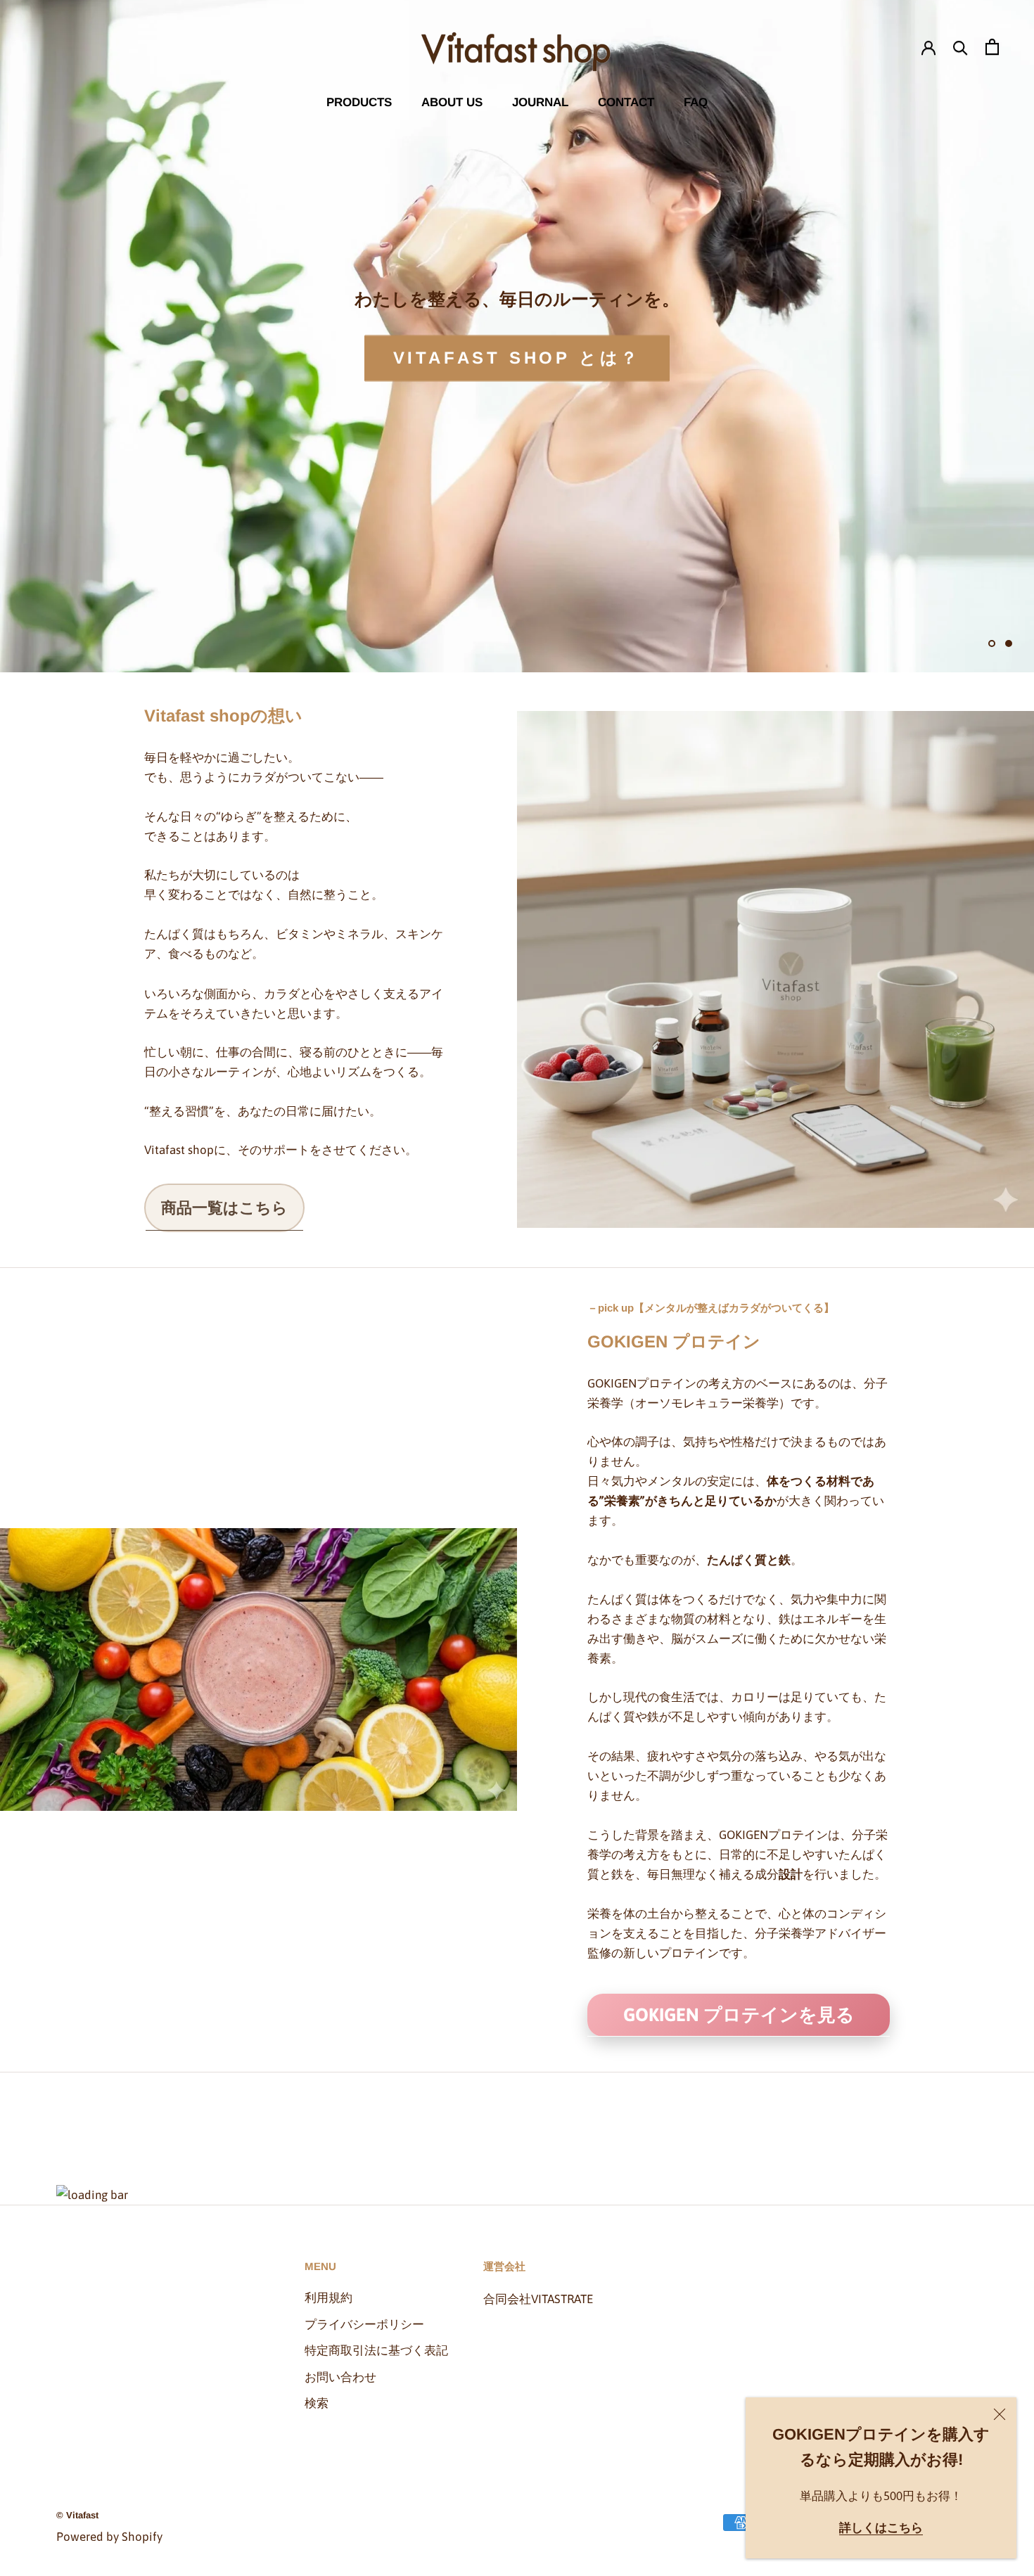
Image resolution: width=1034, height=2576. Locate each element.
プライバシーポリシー (364, 2324)
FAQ (696, 102)
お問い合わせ (340, 2377)
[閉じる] (1000, 2414)
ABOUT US (452, 102)
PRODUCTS (359, 102)
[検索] (960, 47)
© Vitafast (77, 2515)
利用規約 (328, 2298)
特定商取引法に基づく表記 (376, 2350)
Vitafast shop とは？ (517, 358)
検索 (317, 2403)
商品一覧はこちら (224, 1207)
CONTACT (626, 102)
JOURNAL (540, 102)
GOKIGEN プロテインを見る (739, 2015)
